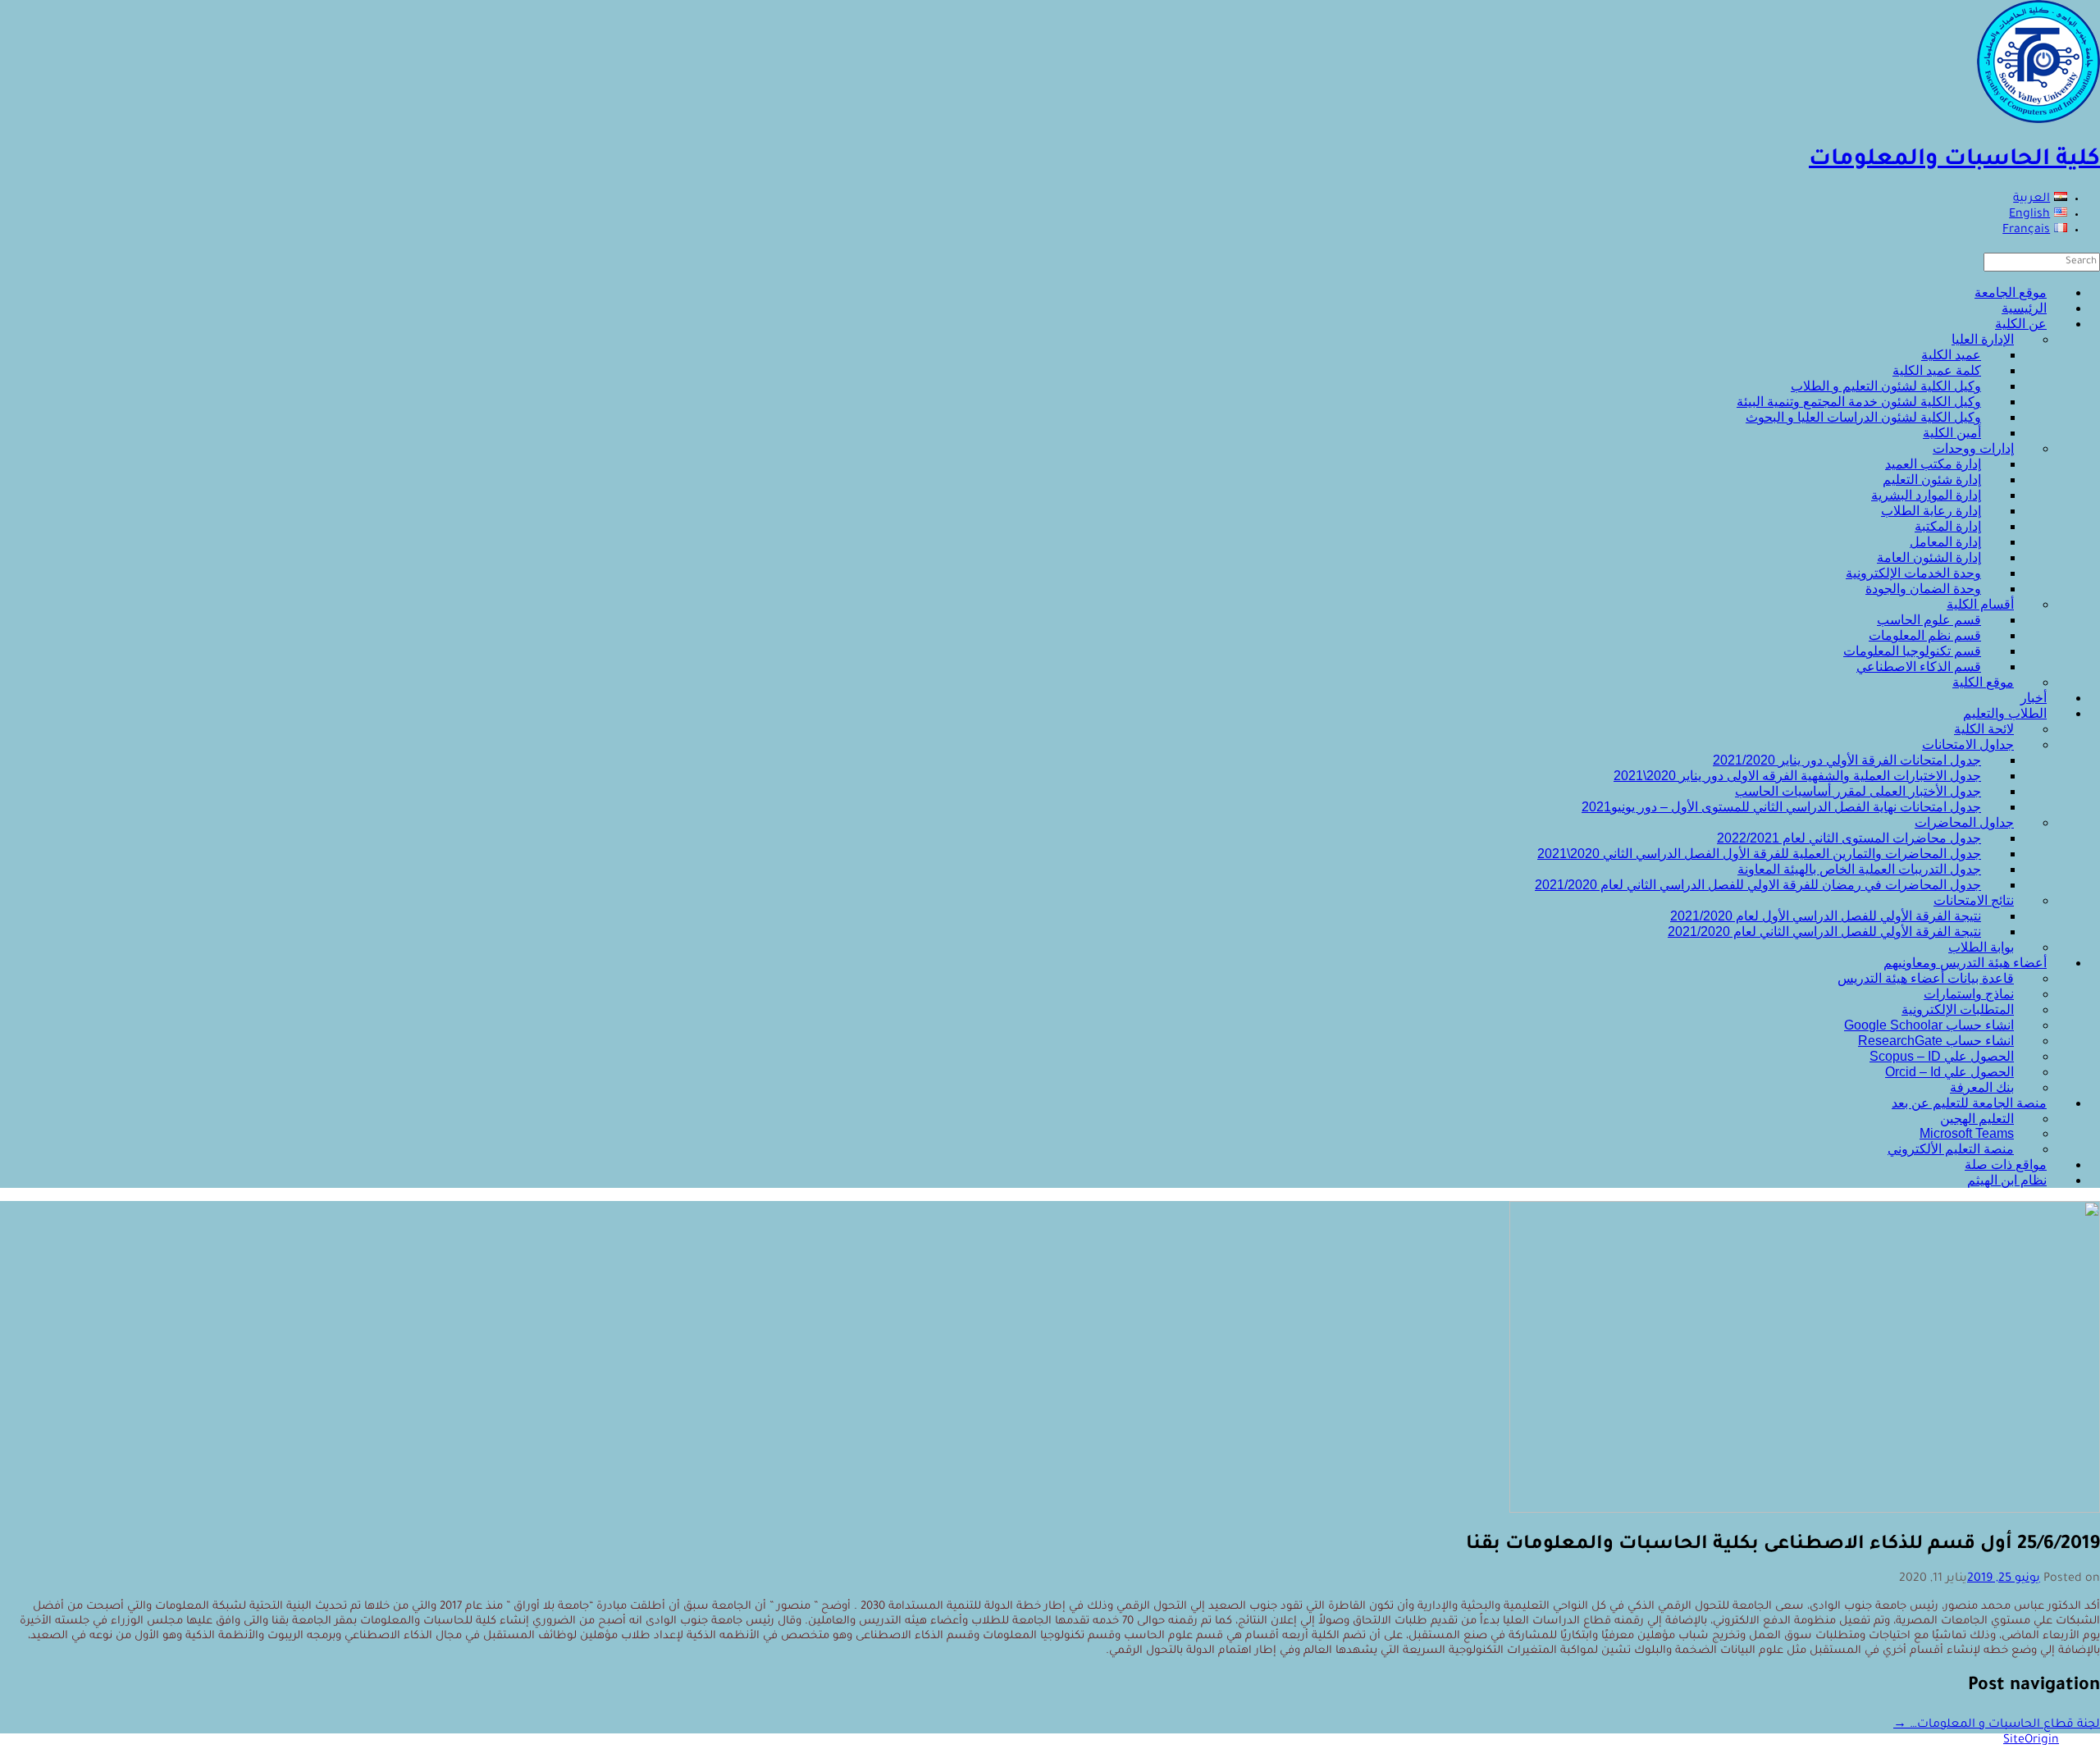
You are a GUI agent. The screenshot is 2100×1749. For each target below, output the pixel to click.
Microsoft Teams (1967, 1133)
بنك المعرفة (1982, 1087)
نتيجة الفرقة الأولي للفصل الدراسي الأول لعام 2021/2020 (1826, 916)
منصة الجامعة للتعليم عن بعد (1969, 1103)
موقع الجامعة (2011, 292)
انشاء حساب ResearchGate (1936, 1041)
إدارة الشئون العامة (1929, 557)
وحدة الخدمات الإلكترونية (1913, 573)
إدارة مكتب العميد (1933, 464)
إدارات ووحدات (1973, 448)
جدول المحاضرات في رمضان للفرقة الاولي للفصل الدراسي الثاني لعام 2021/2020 (1758, 885)
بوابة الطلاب (1981, 947)
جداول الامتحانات (1968, 744)
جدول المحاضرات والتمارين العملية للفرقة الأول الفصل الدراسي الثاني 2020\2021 (1759, 854)
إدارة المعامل (1945, 542)
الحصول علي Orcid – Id (1949, 1072)
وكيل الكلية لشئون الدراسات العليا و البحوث (1863, 417)
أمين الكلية (1952, 433)
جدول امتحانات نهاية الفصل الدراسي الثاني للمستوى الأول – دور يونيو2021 (1781, 807)
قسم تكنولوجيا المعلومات (1912, 651)
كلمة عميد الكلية (1937, 370)
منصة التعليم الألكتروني (1951, 1149)
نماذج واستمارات (1969, 994)
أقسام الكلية (1980, 604)
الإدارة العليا (1983, 339)
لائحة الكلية (1984, 729)
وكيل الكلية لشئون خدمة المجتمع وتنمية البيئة (1859, 402)
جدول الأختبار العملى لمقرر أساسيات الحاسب (1858, 791)
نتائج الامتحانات (1974, 900)
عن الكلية (2021, 324)
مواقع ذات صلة (2006, 1164)
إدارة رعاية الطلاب (1931, 511)
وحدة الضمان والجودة (1923, 589)
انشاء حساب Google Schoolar (1929, 1025)
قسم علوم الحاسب (1929, 620)
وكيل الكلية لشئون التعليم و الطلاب (1886, 386)
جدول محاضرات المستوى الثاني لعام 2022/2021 (1849, 838)
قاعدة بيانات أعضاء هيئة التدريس (1926, 978)
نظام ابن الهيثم (2007, 1180)
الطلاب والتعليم (2005, 713)
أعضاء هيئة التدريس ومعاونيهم (1965, 963)
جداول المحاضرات (1964, 822)
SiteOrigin (2031, 1741)
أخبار (2034, 698)
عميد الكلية (1951, 355)
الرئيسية (2024, 308)
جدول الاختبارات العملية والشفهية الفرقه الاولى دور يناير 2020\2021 (1797, 776)
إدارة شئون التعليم (1932, 479)
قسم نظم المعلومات (1925, 635)
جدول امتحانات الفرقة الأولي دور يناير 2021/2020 (1847, 760)
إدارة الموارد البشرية (1926, 495)
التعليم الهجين (1977, 1119)
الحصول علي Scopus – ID (1942, 1056)
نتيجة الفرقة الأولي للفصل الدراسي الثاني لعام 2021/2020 (1824, 932)
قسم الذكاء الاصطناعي (1919, 667)
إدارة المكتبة (1948, 526)
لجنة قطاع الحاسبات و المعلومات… (1997, 1725)
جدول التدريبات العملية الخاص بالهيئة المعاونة (1859, 869)
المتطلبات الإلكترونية (1958, 1009)
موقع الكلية (1983, 682)
